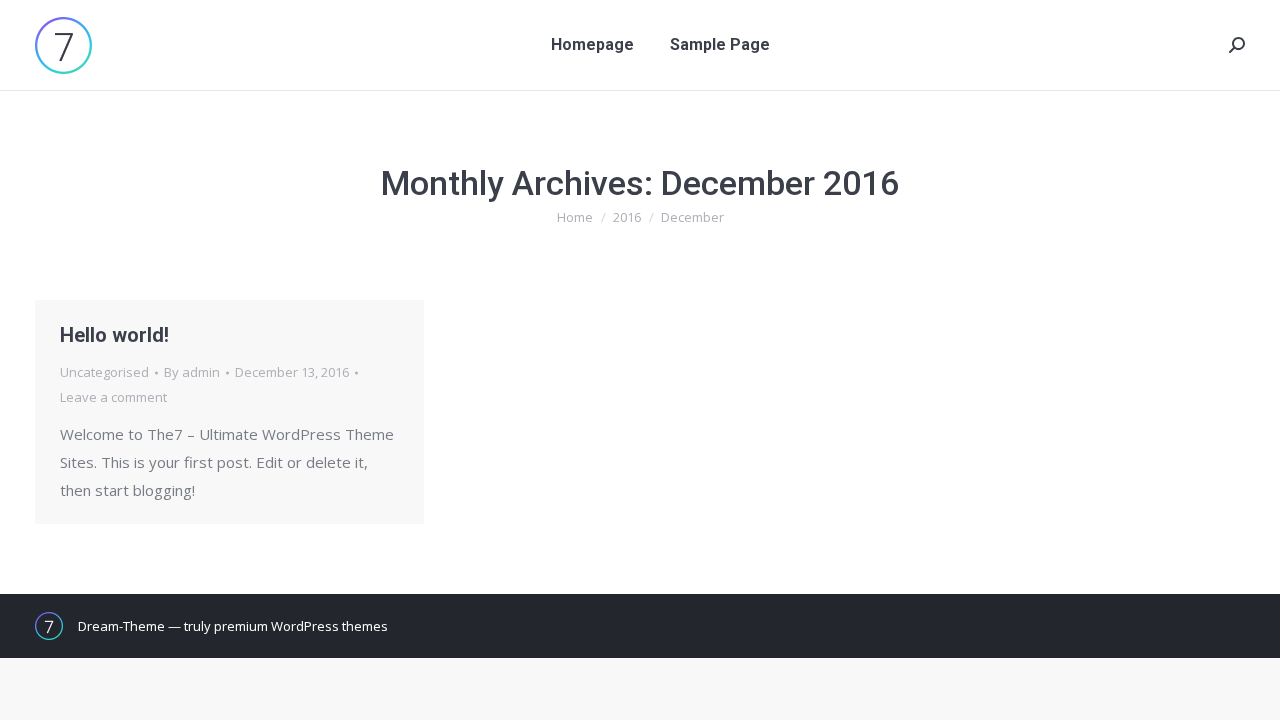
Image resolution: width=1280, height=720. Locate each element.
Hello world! (114, 335)
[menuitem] (592, 45)
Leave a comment (113, 397)
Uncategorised (104, 372)
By (192, 372)
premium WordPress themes (301, 626)
